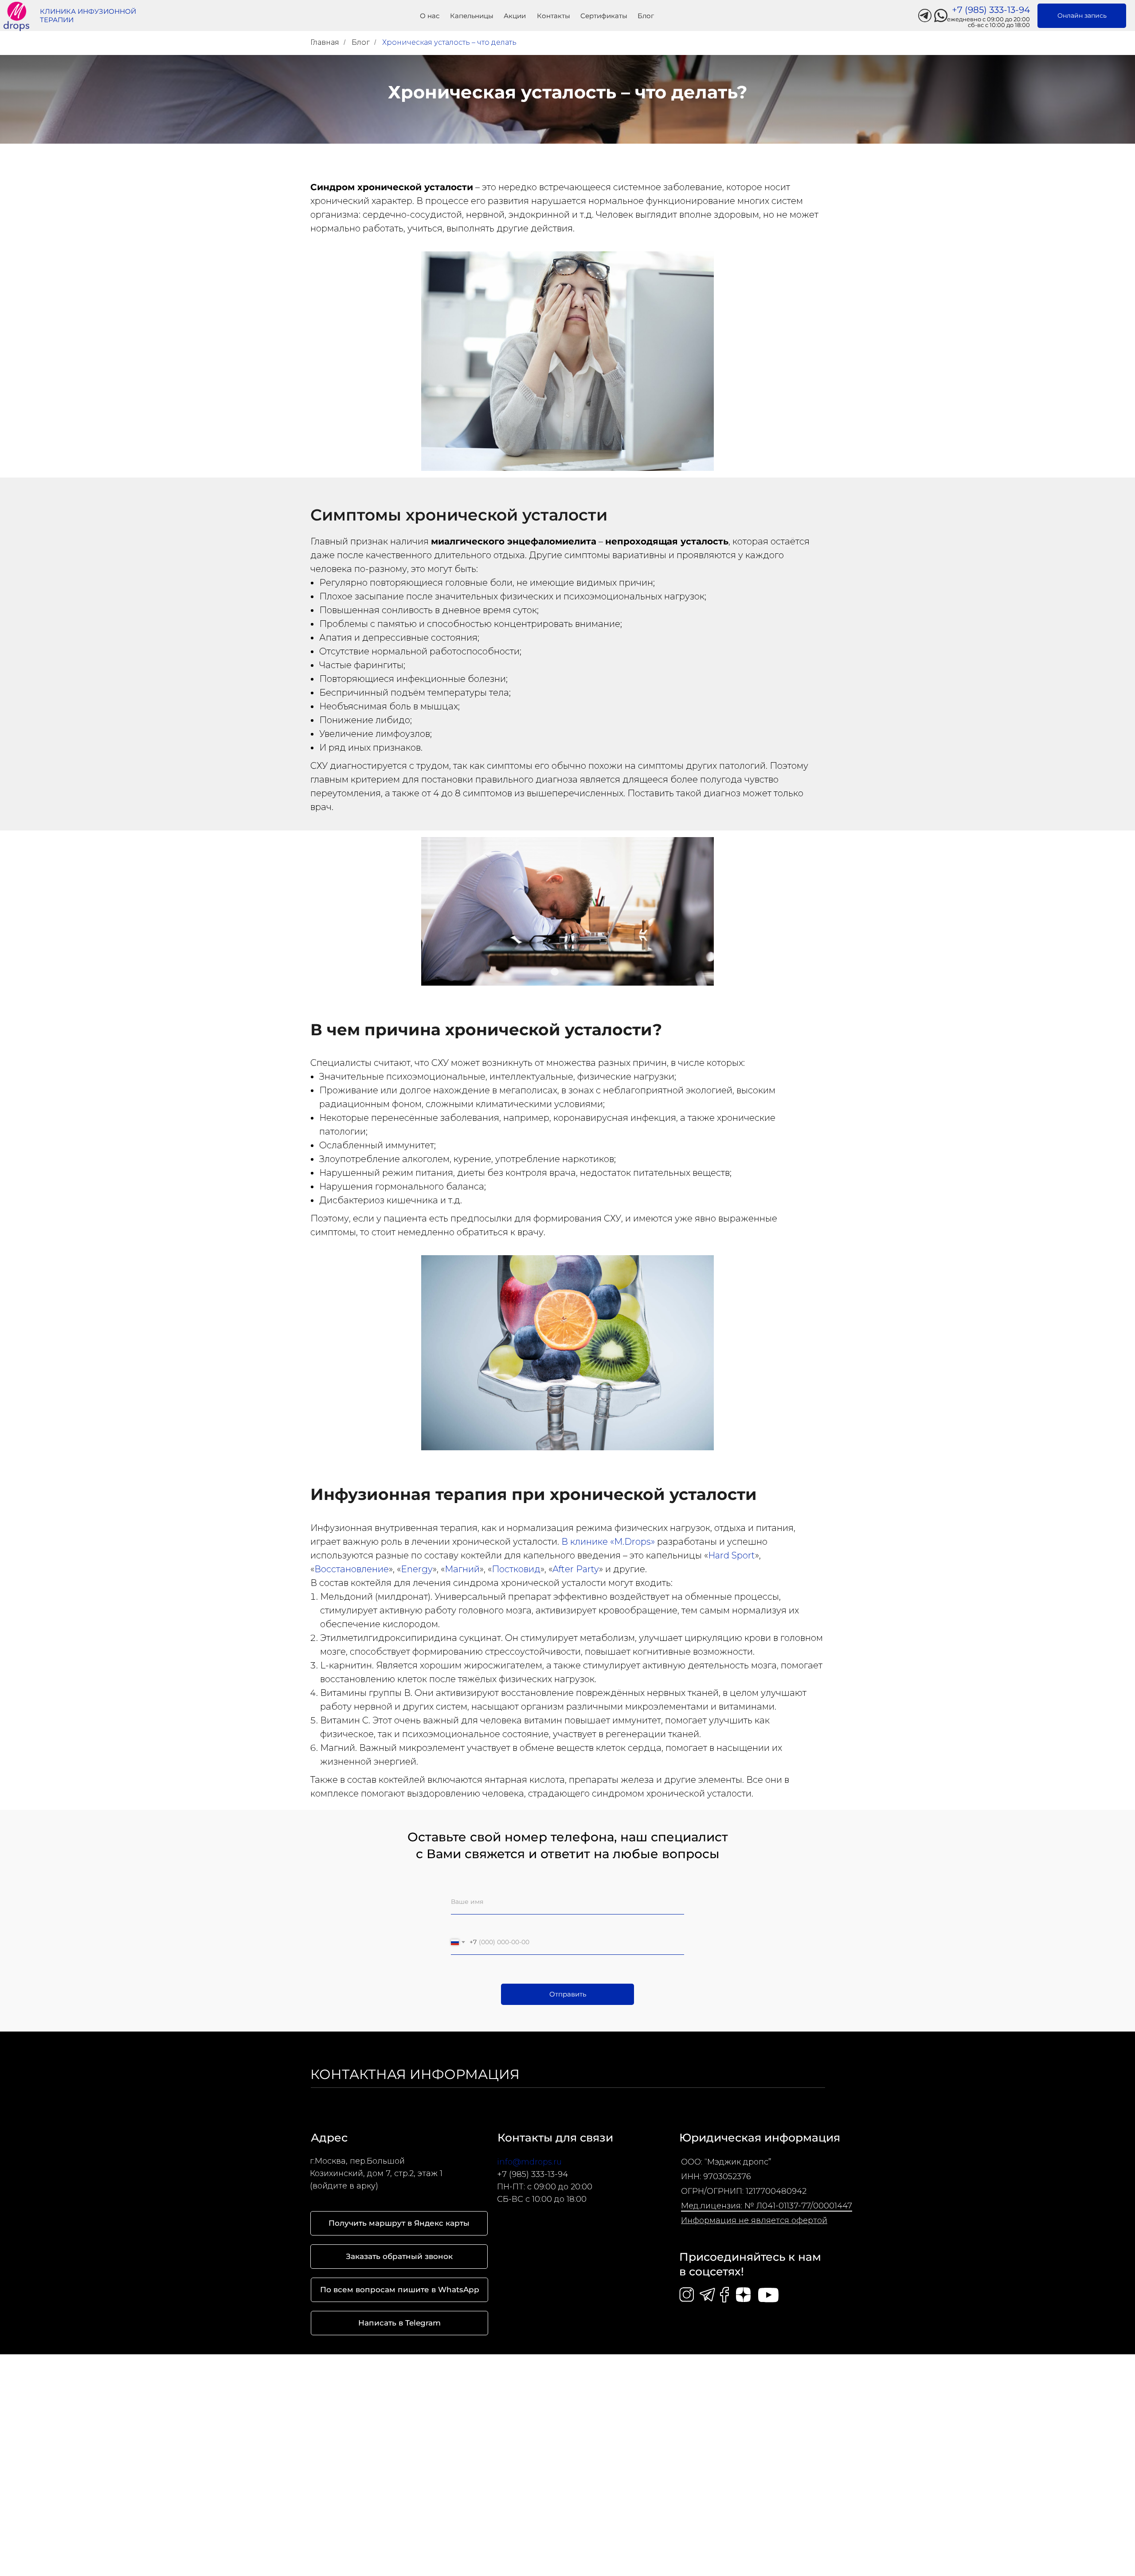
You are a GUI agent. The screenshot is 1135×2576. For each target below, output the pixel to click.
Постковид (516, 1569)
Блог (361, 42)
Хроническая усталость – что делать (449, 42)
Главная (325, 42)
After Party (576, 1569)
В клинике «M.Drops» (608, 1542)
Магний (462, 1569)
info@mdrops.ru (529, 2162)
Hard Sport (732, 1555)
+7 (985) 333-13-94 (532, 2174)
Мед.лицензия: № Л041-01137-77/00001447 (767, 2206)
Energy (417, 1569)
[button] (399, 2257)
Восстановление (352, 1569)
